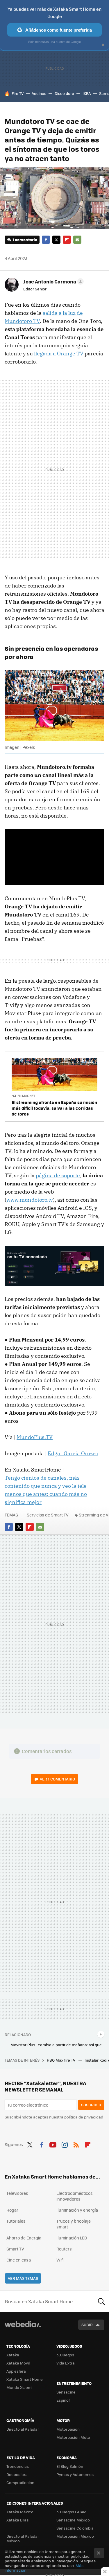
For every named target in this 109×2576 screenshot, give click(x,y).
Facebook (46, 240)
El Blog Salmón (70, 2466)
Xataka (13, 2355)
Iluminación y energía (77, 2210)
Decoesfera (17, 2474)
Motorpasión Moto (73, 2437)
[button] (53, 281)
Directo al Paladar (23, 2429)
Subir (87, 2325)
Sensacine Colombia (75, 2528)
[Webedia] (23, 2328)
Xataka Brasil (18, 2520)
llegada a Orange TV (59, 354)
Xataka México (20, 2512)
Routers (64, 2249)
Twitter (56, 240)
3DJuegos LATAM (72, 2512)
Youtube (53, 2144)
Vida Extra (66, 2363)
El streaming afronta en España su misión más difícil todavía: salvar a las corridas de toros (54, 1108)
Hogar (12, 2210)
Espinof (63, 2400)
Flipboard (67, 240)
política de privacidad (84, 2117)
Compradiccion (20, 2482)
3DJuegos (65, 2355)
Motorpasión (68, 2429)
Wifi (60, 2260)
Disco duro (64, 93)
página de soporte (58, 1175)
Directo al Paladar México (23, 2538)
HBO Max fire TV (61, 2060)
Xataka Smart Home (25, 2379)
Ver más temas (23, 2278)
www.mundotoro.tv (30, 1200)
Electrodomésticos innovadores (75, 2196)
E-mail (77, 240)
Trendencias (18, 2466)
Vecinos (39, 93)
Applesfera (16, 2371)
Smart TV (15, 2249)
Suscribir (91, 2105)
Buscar (101, 2301)
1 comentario (25, 239)
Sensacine (66, 2392)
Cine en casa (19, 2260)
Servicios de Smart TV (48, 1515)
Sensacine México (73, 2520)
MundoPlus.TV (35, 1437)
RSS (76, 2144)
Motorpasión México (75, 2536)
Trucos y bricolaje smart (74, 2224)
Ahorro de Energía (24, 2238)
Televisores (17, 2193)
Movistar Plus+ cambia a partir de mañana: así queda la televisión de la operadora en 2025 (57, 2045)
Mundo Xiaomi (19, 2387)
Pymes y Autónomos (75, 2474)
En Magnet (26, 1096)
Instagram (65, 2144)
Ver (57, 1779)
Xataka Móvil (18, 2363)
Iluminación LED (72, 2238)
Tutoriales (16, 2221)
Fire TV (18, 93)
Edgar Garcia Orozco (73, 1453)
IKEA (87, 93)
